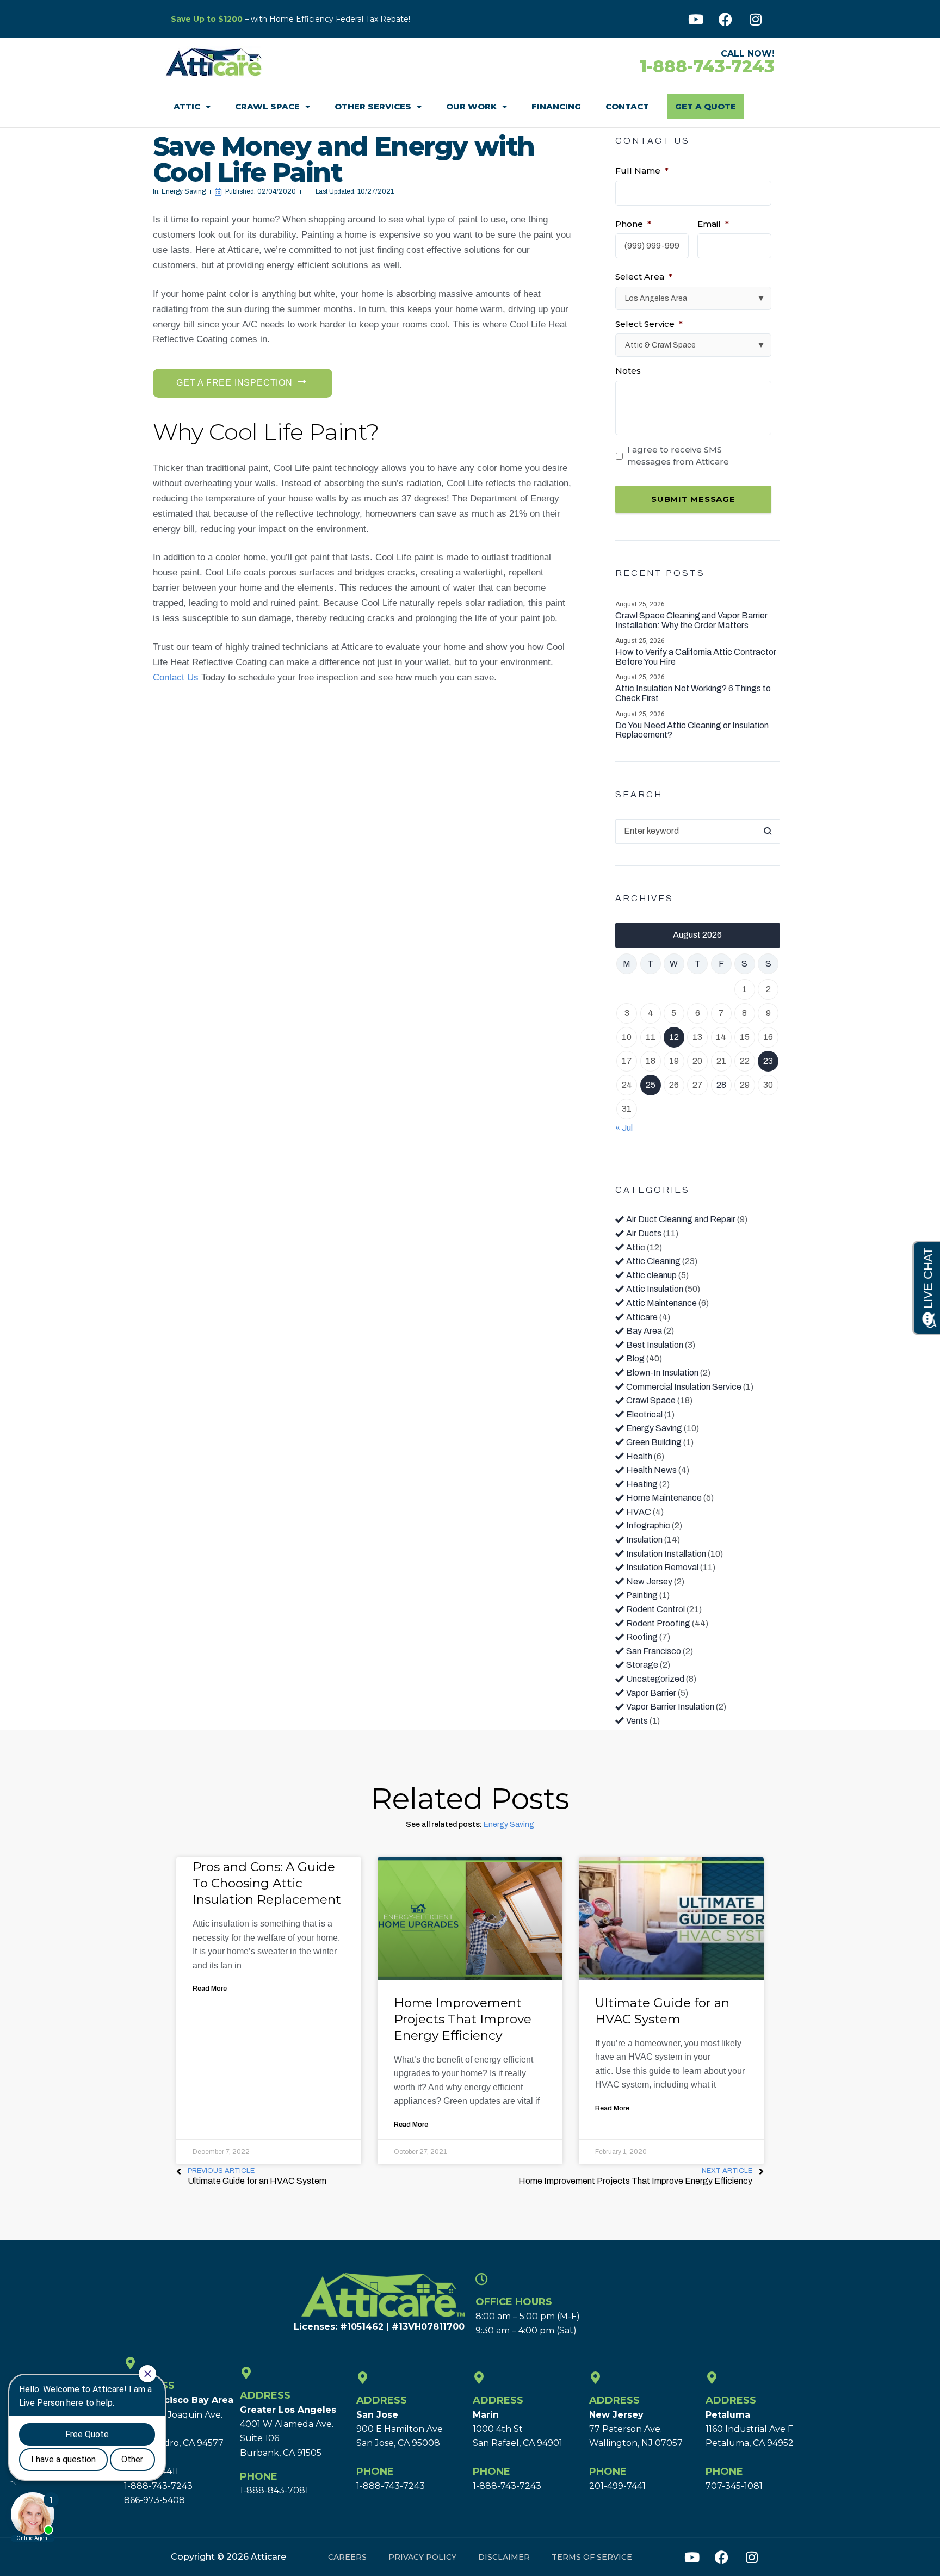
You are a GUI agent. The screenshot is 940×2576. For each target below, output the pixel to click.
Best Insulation (655, 1345)
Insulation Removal (662, 1567)
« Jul (624, 1128)
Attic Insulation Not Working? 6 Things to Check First (693, 693)
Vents (637, 1721)
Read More (210, 1989)
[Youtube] (696, 19)
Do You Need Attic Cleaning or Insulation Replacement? (692, 730)
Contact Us (176, 677)
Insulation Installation (666, 1554)
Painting (642, 1595)
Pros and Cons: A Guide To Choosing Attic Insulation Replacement (267, 1883)
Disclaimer (504, 2557)
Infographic (648, 1525)
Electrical (644, 1414)
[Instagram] (756, 19)
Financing (556, 106)
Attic (187, 106)
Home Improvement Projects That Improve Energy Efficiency (463, 2019)
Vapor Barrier (651, 1693)
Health (639, 1456)
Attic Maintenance (661, 1303)
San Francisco (654, 1651)
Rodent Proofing (658, 1623)
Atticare (642, 1317)
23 (768, 1061)
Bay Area (644, 1331)
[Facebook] (726, 19)
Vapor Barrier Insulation (670, 1707)
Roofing (642, 1637)
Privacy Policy (422, 2557)
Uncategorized (655, 1679)
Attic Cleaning (653, 1261)
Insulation (644, 1540)
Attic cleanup (651, 1275)
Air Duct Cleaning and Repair (681, 1219)
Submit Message (693, 499)
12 (674, 1037)
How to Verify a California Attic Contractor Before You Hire (696, 657)
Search (768, 831)
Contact (627, 106)
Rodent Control (655, 1609)
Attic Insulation (655, 1289)
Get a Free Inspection (234, 383)
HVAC (639, 1512)
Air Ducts (644, 1233)
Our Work (471, 106)
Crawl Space (267, 106)
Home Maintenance (664, 1498)
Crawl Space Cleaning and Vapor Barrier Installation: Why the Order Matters (691, 620)
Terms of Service (592, 2557)
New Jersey (649, 1581)
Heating (642, 1484)
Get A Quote (706, 106)
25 (651, 1085)
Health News (651, 1470)
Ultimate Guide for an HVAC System (662, 2011)
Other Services (373, 106)
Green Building (654, 1442)
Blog (635, 1358)
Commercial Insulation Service (684, 1387)
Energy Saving (184, 191)
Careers (347, 2557)
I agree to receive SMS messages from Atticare (678, 456)
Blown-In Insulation (662, 1373)
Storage (642, 1665)
